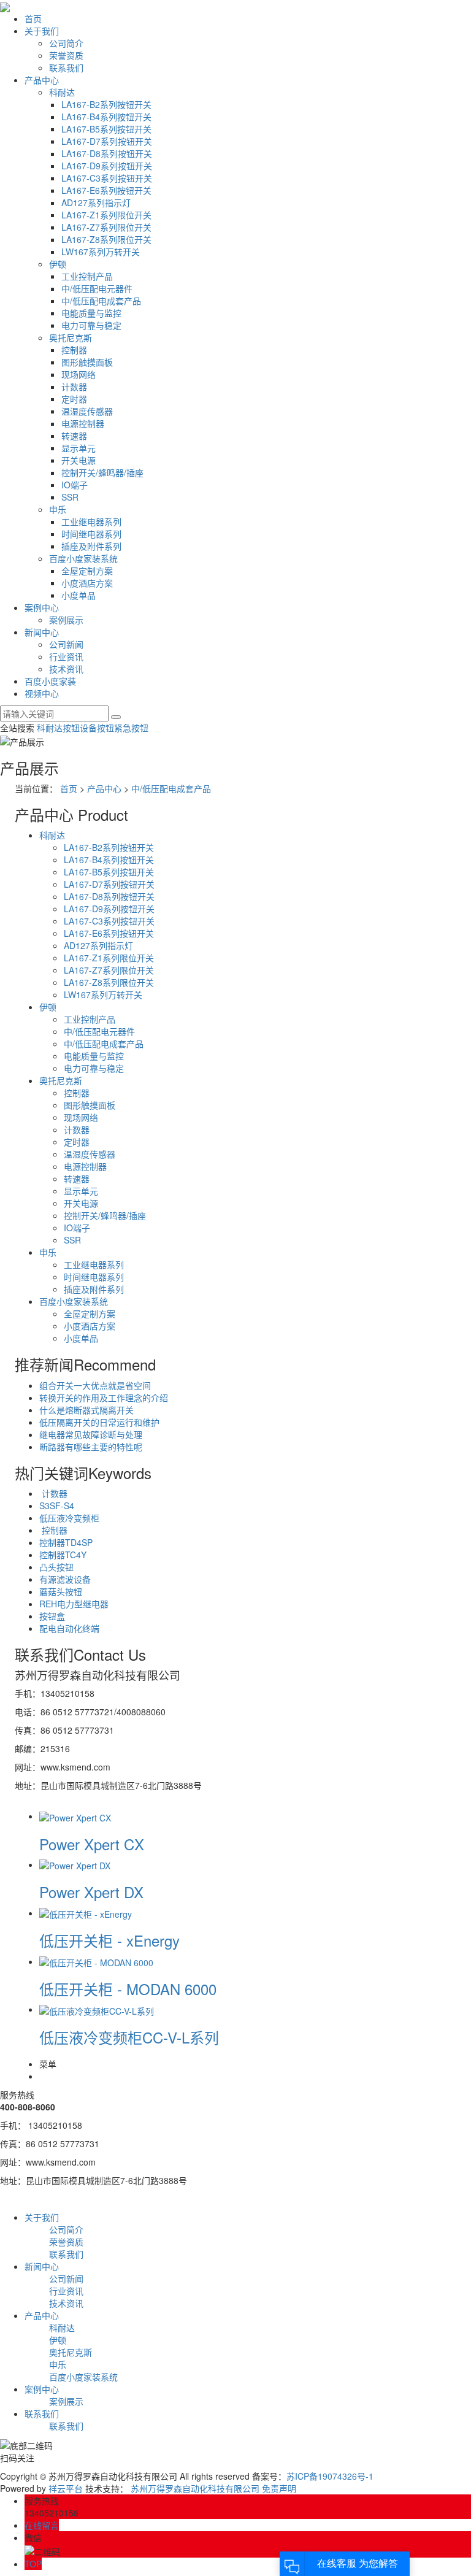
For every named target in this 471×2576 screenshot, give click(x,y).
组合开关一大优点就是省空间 (95, 1385)
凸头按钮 (56, 1567)
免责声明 (279, 2488)
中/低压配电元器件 (97, 288)
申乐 (58, 509)
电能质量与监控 (91, 313)
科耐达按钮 (58, 728)
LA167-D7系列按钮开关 (107, 141)
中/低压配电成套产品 (101, 301)
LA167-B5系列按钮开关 (106, 129)
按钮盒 (52, 1616)
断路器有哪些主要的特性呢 (91, 1447)
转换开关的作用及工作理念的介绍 (104, 1398)
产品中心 (42, 80)
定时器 (74, 399)
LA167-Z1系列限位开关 (106, 215)
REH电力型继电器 (74, 1604)
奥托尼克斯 (71, 337)
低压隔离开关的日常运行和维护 (99, 1422)
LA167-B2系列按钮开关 (106, 104)
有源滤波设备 (65, 1579)
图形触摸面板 (87, 362)
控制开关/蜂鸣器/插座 (102, 472)
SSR (70, 497)
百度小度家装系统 (83, 558)
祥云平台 (66, 2488)
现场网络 (78, 374)
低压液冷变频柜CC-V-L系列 (129, 2037)
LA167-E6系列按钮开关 (106, 190)
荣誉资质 (66, 55)
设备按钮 (97, 728)
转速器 (74, 436)
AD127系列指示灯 (96, 202)
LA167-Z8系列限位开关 (106, 239)
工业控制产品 (87, 276)
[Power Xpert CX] (75, 1816)
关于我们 (42, 31)
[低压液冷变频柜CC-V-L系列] (97, 2009)
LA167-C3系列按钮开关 (107, 178)
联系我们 (66, 67)
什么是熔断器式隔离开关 (86, 1410)
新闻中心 (42, 632)
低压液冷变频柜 (69, 1518)
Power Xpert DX (91, 1892)
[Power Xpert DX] (75, 1864)
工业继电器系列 (91, 521)
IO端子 (75, 485)
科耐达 (62, 92)
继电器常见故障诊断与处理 (91, 1434)
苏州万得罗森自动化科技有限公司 (195, 2488)
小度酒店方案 (87, 583)
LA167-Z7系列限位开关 (106, 227)
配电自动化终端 (69, 1628)
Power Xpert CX (92, 1844)
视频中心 (42, 693)
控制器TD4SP (66, 1542)
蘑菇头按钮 (61, 1591)
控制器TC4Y (63, 1555)
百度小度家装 (50, 681)
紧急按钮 (131, 728)
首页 (33, 18)
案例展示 (66, 620)
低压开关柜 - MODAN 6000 (128, 1989)
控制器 (74, 350)
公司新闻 (66, 644)
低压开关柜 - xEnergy (109, 1940)
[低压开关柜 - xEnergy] (86, 1913)
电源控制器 (83, 423)
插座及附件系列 (91, 546)
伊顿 (58, 264)
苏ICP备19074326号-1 (330, 2476)
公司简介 (66, 43)
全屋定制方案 (87, 571)
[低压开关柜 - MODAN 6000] (96, 1961)
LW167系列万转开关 (101, 252)
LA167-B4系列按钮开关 (106, 117)
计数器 (74, 386)
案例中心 (42, 607)
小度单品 (78, 595)
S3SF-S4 (57, 1505)
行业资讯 (66, 656)
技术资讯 (66, 669)
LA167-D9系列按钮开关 (107, 166)
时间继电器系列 (91, 534)
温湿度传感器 (87, 411)
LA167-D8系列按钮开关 (107, 153)
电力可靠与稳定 (91, 325)
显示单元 (78, 448)
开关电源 (78, 460)
